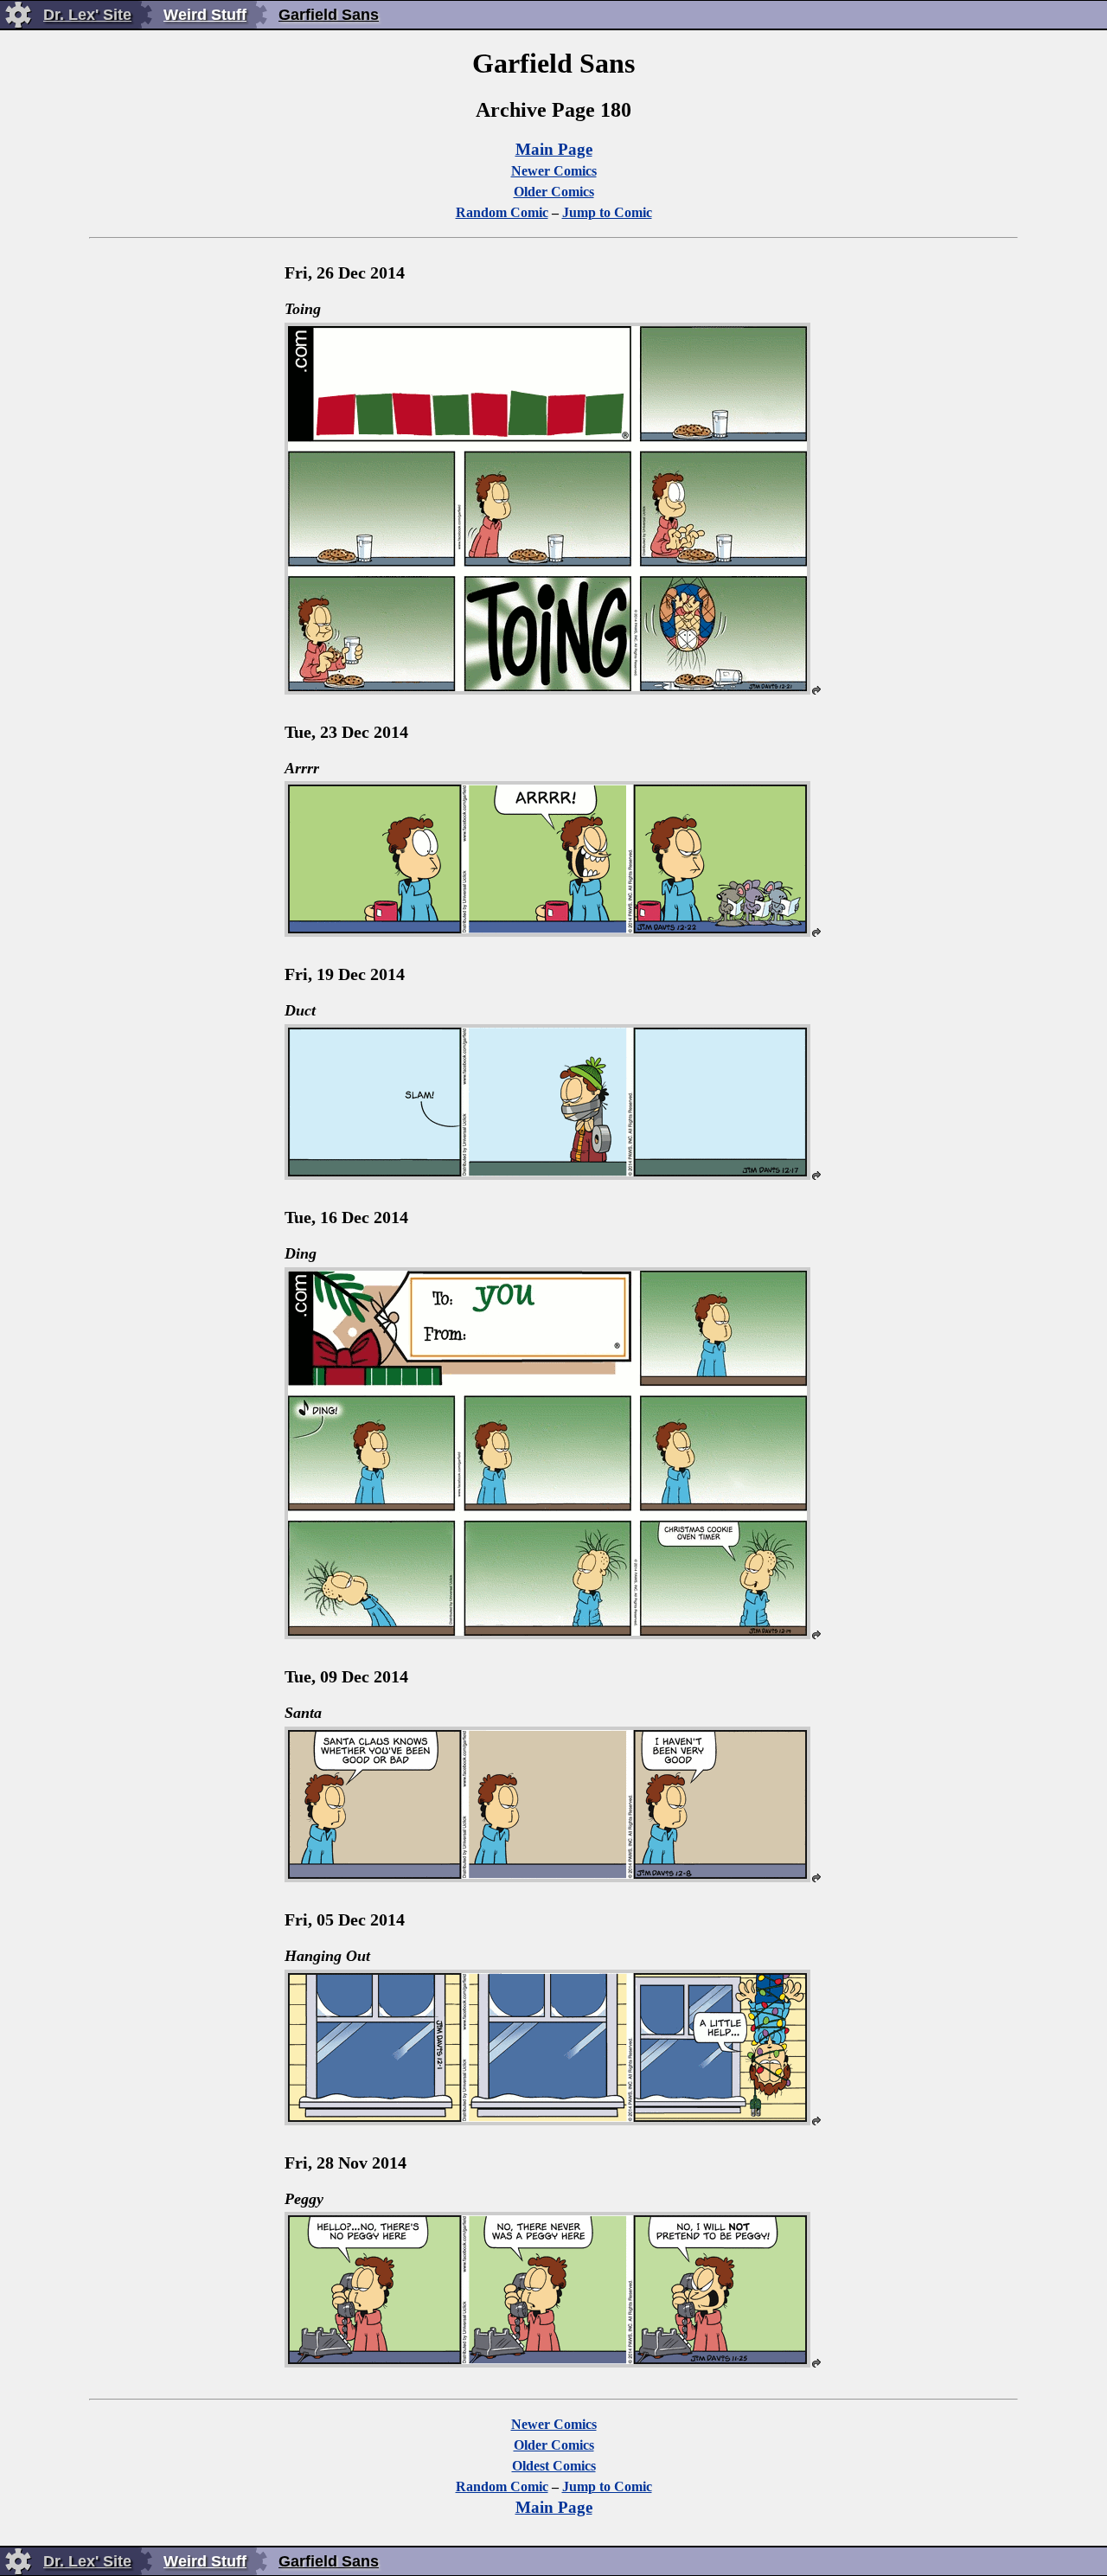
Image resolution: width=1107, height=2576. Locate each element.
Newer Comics (554, 171)
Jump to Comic (607, 212)
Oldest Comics (554, 2466)
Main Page (554, 149)
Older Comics (554, 192)
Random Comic (502, 212)
